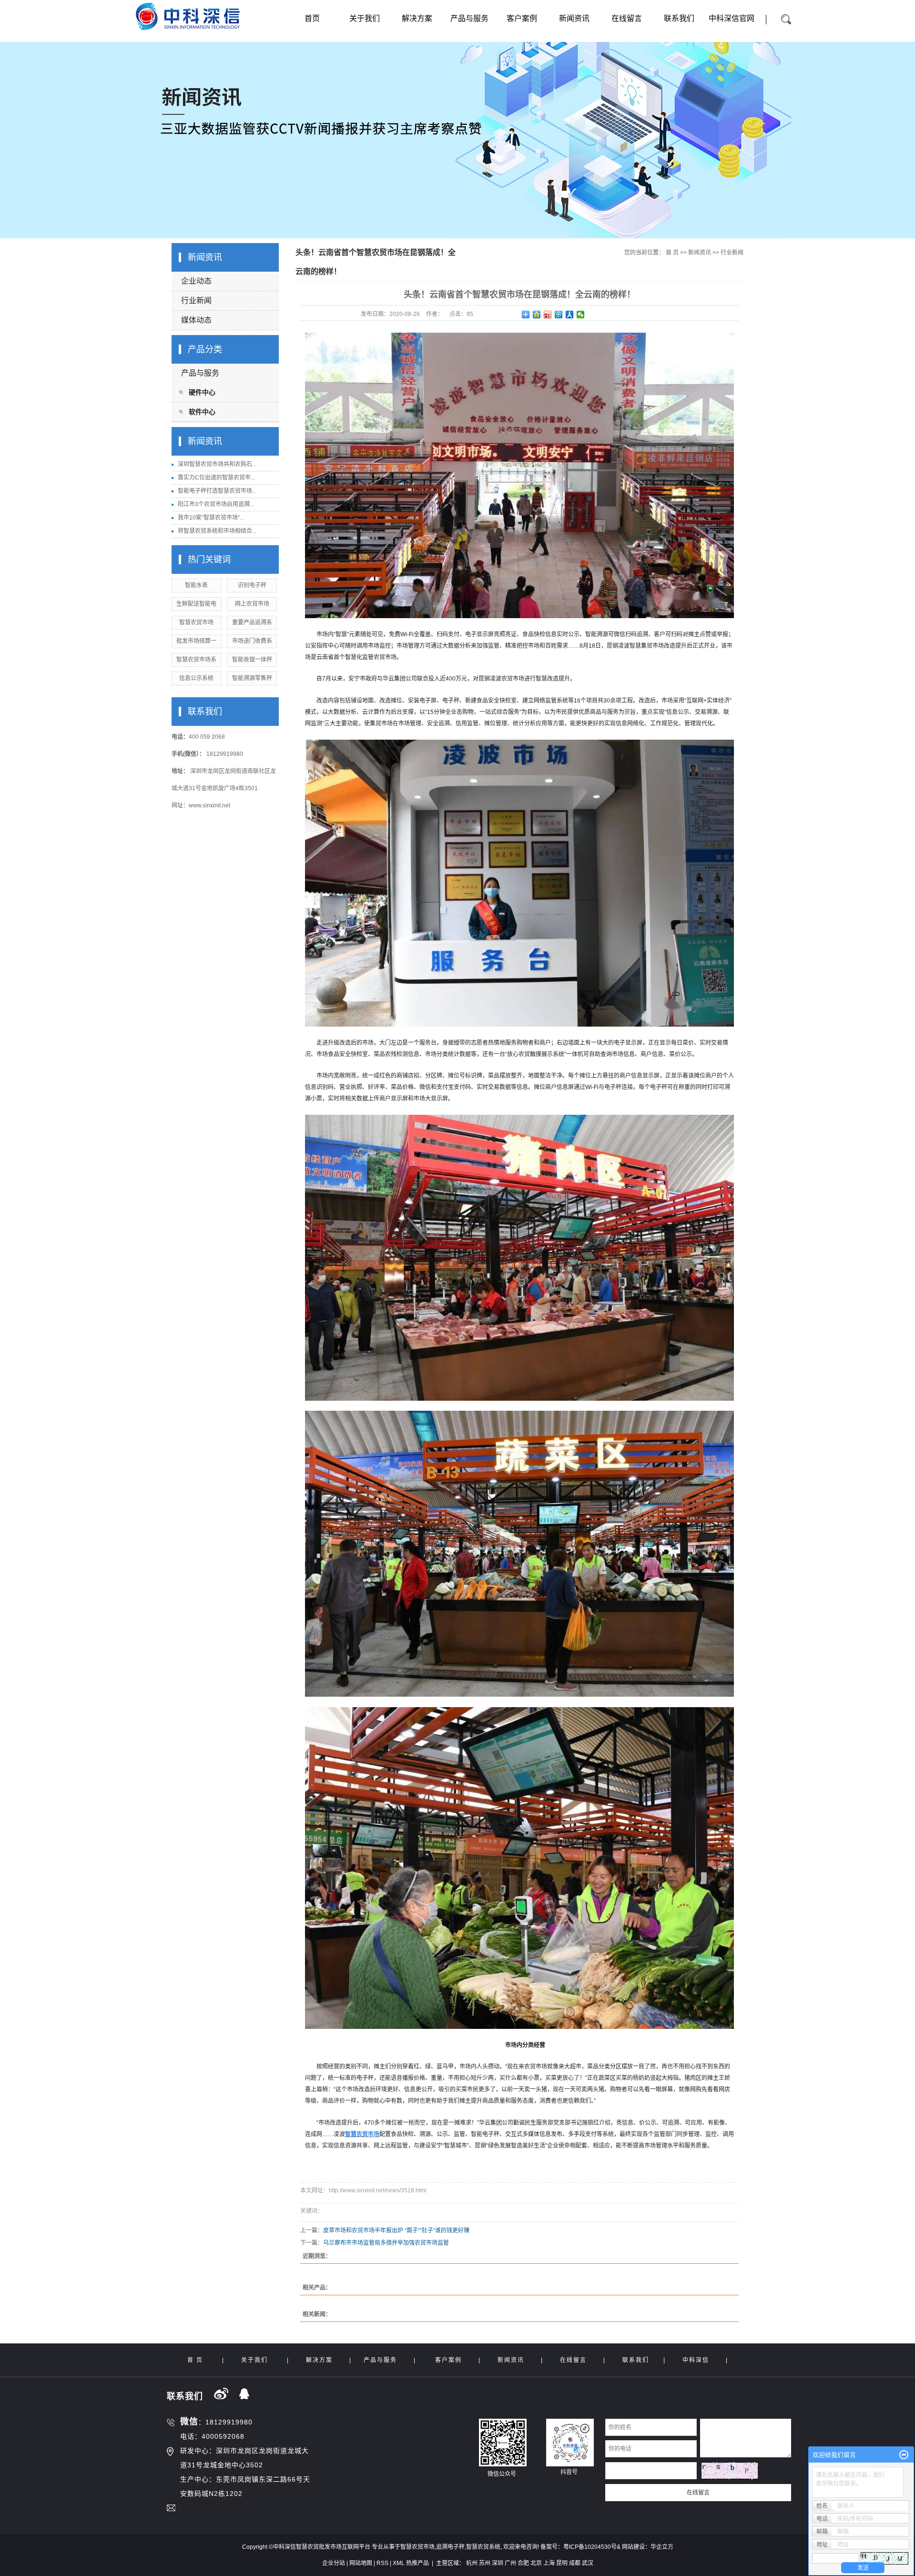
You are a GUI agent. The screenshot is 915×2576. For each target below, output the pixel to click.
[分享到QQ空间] (537, 315)
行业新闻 (196, 300)
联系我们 (679, 18)
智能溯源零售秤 (252, 678)
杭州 (472, 2563)
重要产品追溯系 (252, 622)
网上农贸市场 (252, 604)
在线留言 (627, 18)
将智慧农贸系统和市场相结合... (217, 531)
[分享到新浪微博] (548, 315)
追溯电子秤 (450, 2547)
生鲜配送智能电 (196, 604)
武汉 (588, 2563)
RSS (382, 2563)
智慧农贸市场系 (196, 660)
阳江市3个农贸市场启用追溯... (216, 504)
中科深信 (696, 2360)
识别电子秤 (252, 585)
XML (399, 2563)
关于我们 (365, 18)
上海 (549, 2563)
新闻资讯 (574, 18)
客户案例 (522, 18)
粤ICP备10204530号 (590, 2547)
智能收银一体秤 (252, 660)
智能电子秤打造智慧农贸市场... (217, 491)
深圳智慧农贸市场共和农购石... (217, 464)
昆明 (562, 2563)
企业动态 (196, 281)
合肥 (523, 2563)
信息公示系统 (196, 678)
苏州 (485, 2563)
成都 (575, 2563)
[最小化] (904, 2455)
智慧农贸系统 (483, 2547)
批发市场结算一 (196, 641)
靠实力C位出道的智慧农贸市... (216, 478)
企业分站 (334, 2563)
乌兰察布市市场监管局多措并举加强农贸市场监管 (386, 2243)
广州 (510, 2563)
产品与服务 (469, 18)
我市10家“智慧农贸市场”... (211, 518)
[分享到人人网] (570, 315)
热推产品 (417, 2563)
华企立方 (662, 2547)
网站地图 (361, 2563)
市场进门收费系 (252, 641)
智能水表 (196, 585)
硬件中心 (202, 392)
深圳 (498, 2563)
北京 (536, 2563)
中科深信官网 (732, 18)
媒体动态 (196, 320)
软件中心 (202, 412)
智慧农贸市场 (196, 622)
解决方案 (417, 18)
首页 (312, 18)
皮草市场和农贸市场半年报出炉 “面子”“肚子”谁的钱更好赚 (396, 2230)
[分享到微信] (581, 315)
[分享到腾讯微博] (559, 315)
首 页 (672, 253)
